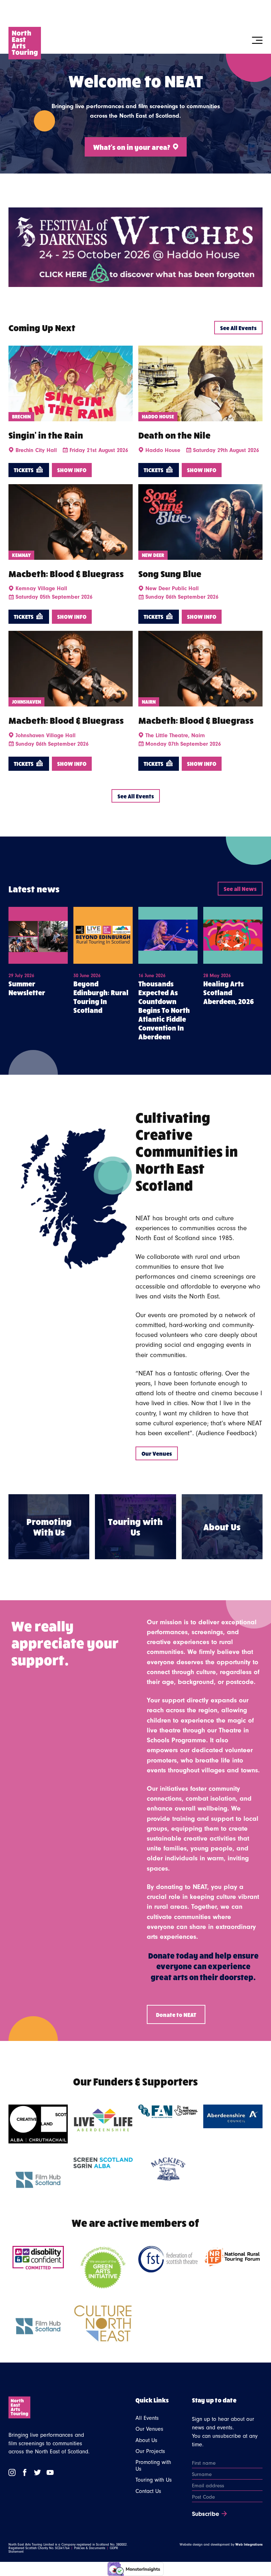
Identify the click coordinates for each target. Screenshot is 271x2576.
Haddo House (158, 416)
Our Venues (157, 1453)
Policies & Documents (90, 2548)
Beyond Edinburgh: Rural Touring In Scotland (101, 997)
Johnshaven (26, 702)
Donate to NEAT (176, 2014)
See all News (240, 888)
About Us (146, 2440)
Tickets (24, 470)
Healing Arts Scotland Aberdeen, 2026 (228, 992)
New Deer (153, 555)
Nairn (149, 702)
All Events (147, 2418)
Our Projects (150, 2451)
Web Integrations (249, 2545)
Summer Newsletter (27, 988)
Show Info (72, 470)
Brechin (21, 416)
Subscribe (206, 2514)
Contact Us (148, 2491)
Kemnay (21, 555)
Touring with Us (154, 2480)
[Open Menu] (257, 40)
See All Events (238, 328)
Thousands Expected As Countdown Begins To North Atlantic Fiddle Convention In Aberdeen (164, 1010)
